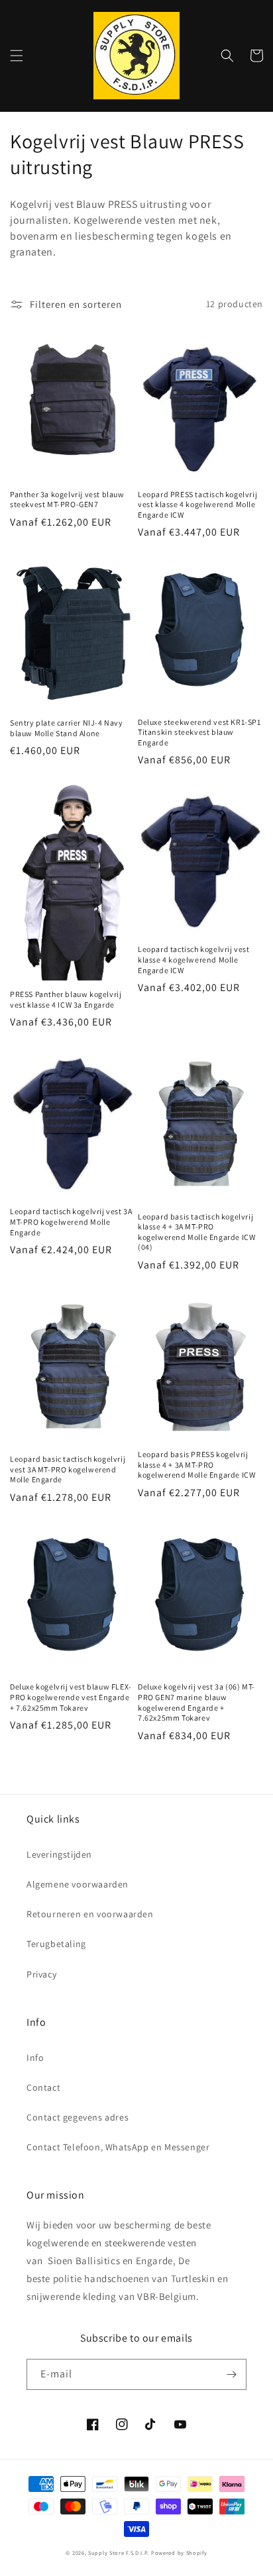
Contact (43, 2087)
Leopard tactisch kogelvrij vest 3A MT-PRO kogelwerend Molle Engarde (71, 1221)
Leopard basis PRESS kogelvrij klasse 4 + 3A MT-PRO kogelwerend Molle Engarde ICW (196, 1464)
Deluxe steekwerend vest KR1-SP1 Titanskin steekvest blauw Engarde (199, 732)
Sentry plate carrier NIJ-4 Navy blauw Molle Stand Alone (67, 728)
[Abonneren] (231, 2374)
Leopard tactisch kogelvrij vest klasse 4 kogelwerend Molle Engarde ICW (194, 959)
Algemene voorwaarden (78, 1884)
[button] (17, 56)
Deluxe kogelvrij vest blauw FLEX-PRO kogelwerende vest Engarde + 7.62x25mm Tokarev (71, 1697)
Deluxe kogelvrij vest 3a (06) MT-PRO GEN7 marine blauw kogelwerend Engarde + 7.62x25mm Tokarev (196, 1702)
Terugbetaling (56, 1944)
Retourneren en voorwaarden (90, 1914)
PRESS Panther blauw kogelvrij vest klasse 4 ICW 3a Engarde (66, 999)
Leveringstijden (59, 1854)
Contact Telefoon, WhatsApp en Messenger (118, 2147)
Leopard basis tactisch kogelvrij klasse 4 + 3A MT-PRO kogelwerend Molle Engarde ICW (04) (196, 1232)
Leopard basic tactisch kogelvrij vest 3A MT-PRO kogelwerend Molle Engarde (68, 1469)
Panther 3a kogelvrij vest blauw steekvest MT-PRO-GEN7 (67, 500)
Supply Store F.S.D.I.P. (119, 2552)
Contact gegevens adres (78, 2117)
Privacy (41, 1974)
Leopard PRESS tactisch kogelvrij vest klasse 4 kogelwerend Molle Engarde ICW (197, 504)
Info (35, 2058)
